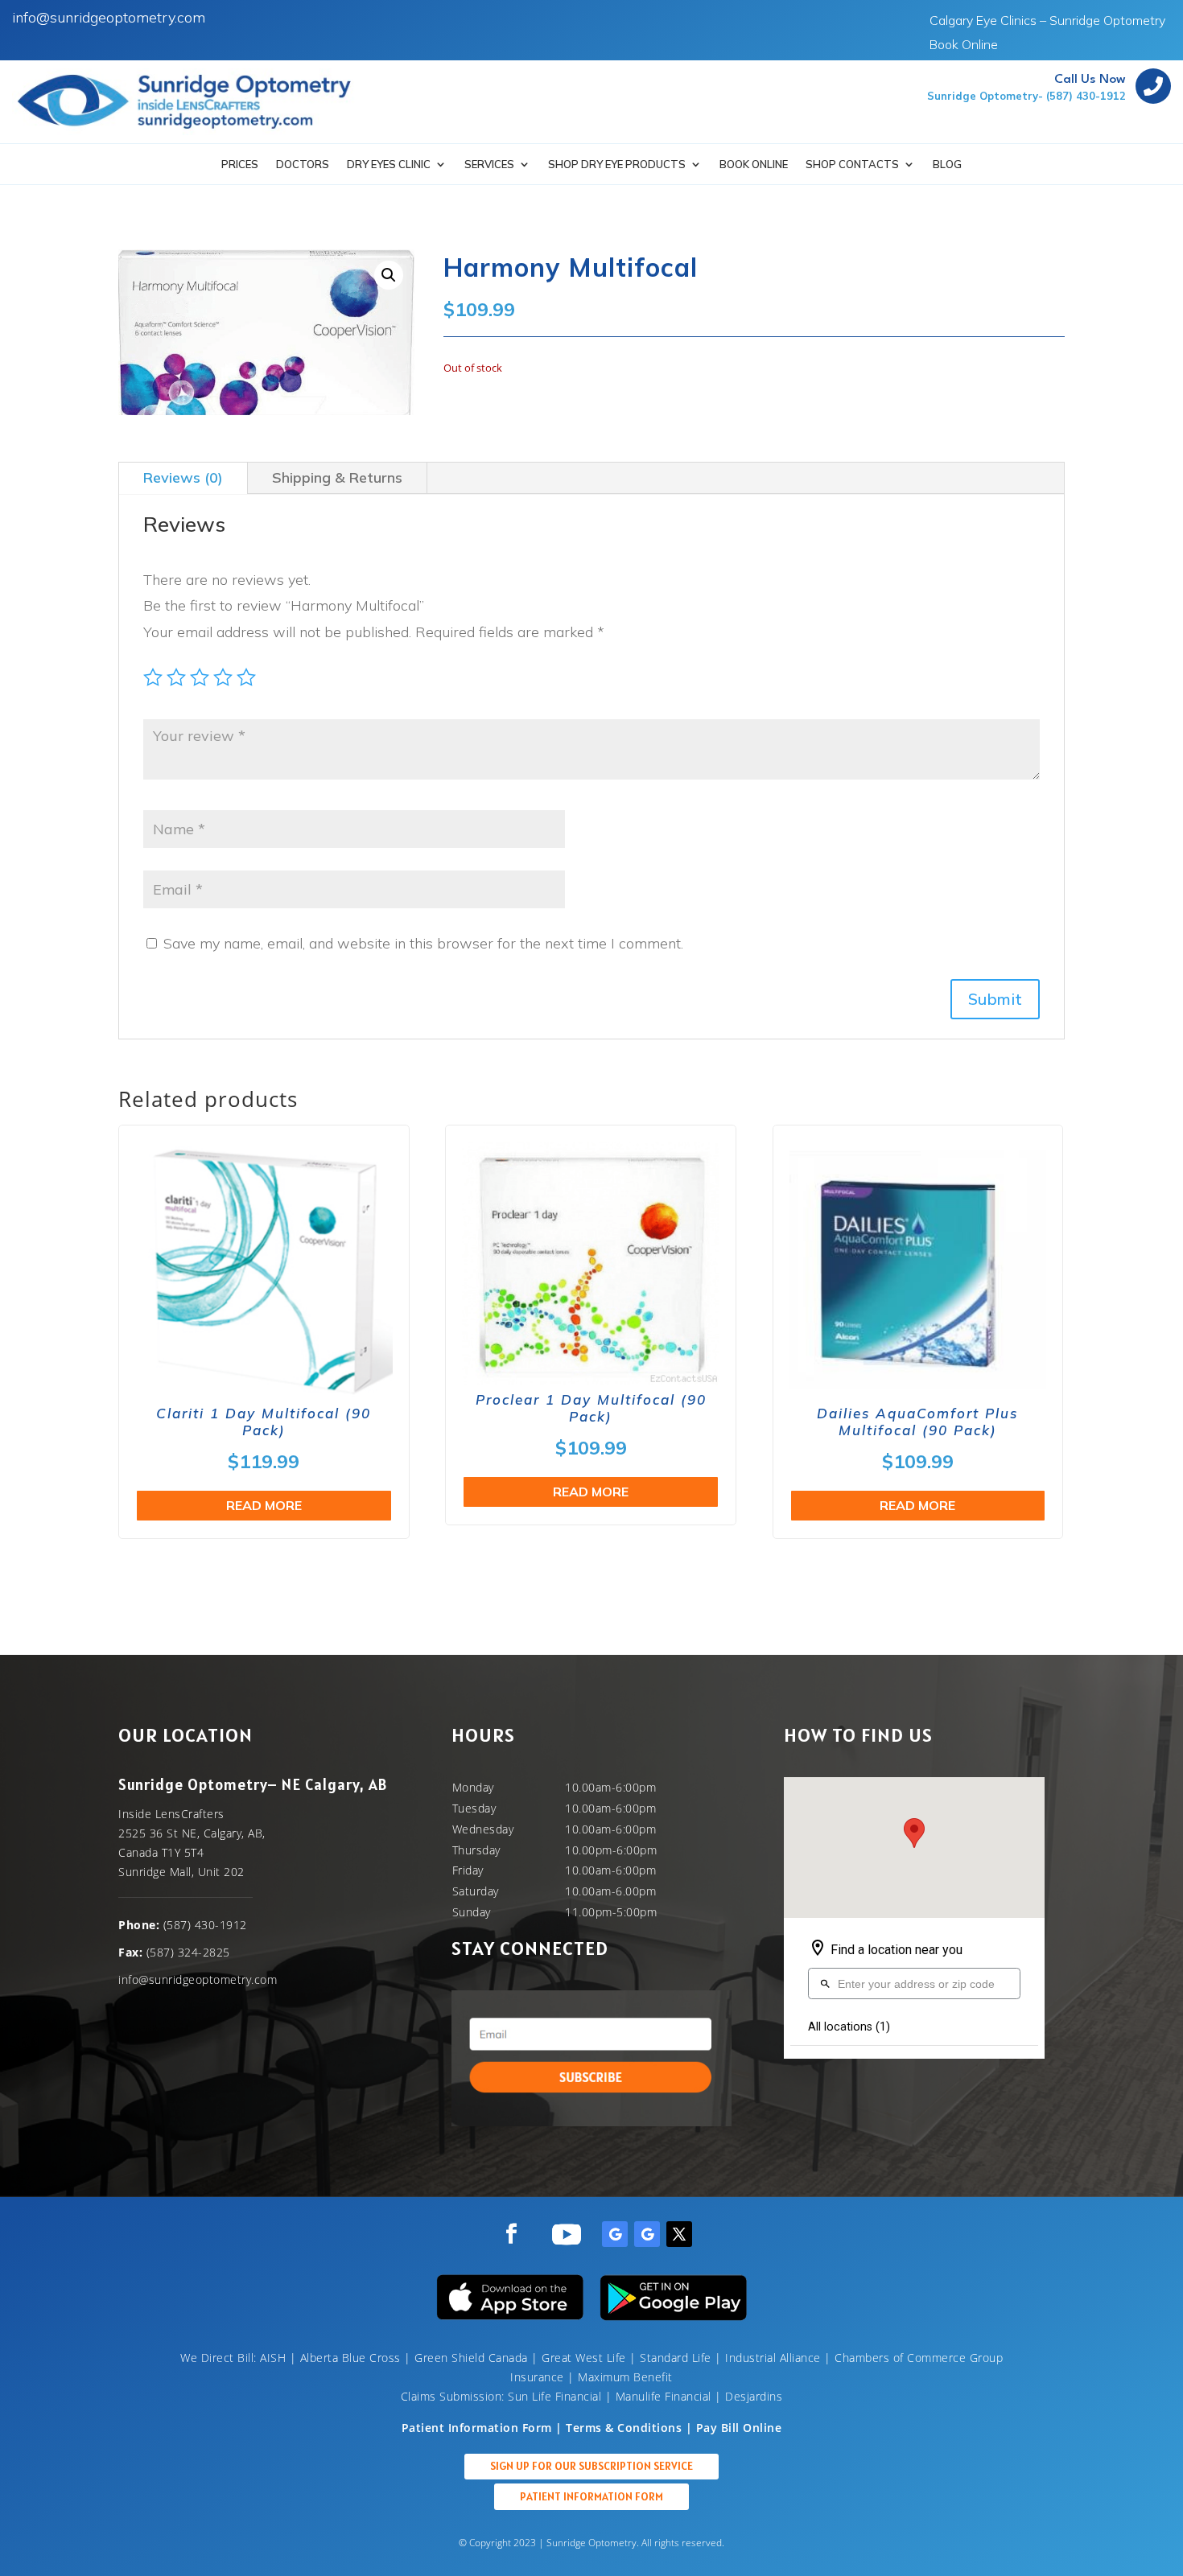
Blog (947, 165)
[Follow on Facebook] (511, 2234)
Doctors (303, 165)
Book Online (964, 45)
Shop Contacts (852, 165)
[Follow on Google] (615, 2234)
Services (489, 165)
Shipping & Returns (337, 477)
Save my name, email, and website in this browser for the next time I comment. (423, 943)
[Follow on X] (679, 2234)
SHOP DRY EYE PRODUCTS (617, 165)
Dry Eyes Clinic (389, 165)
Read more (264, 1505)
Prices (240, 165)
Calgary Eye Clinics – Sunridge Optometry (1047, 21)
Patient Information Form (591, 2496)
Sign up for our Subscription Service (591, 2466)
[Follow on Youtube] (567, 2234)
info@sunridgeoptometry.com (109, 17)
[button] (389, 275)
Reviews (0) (183, 477)
